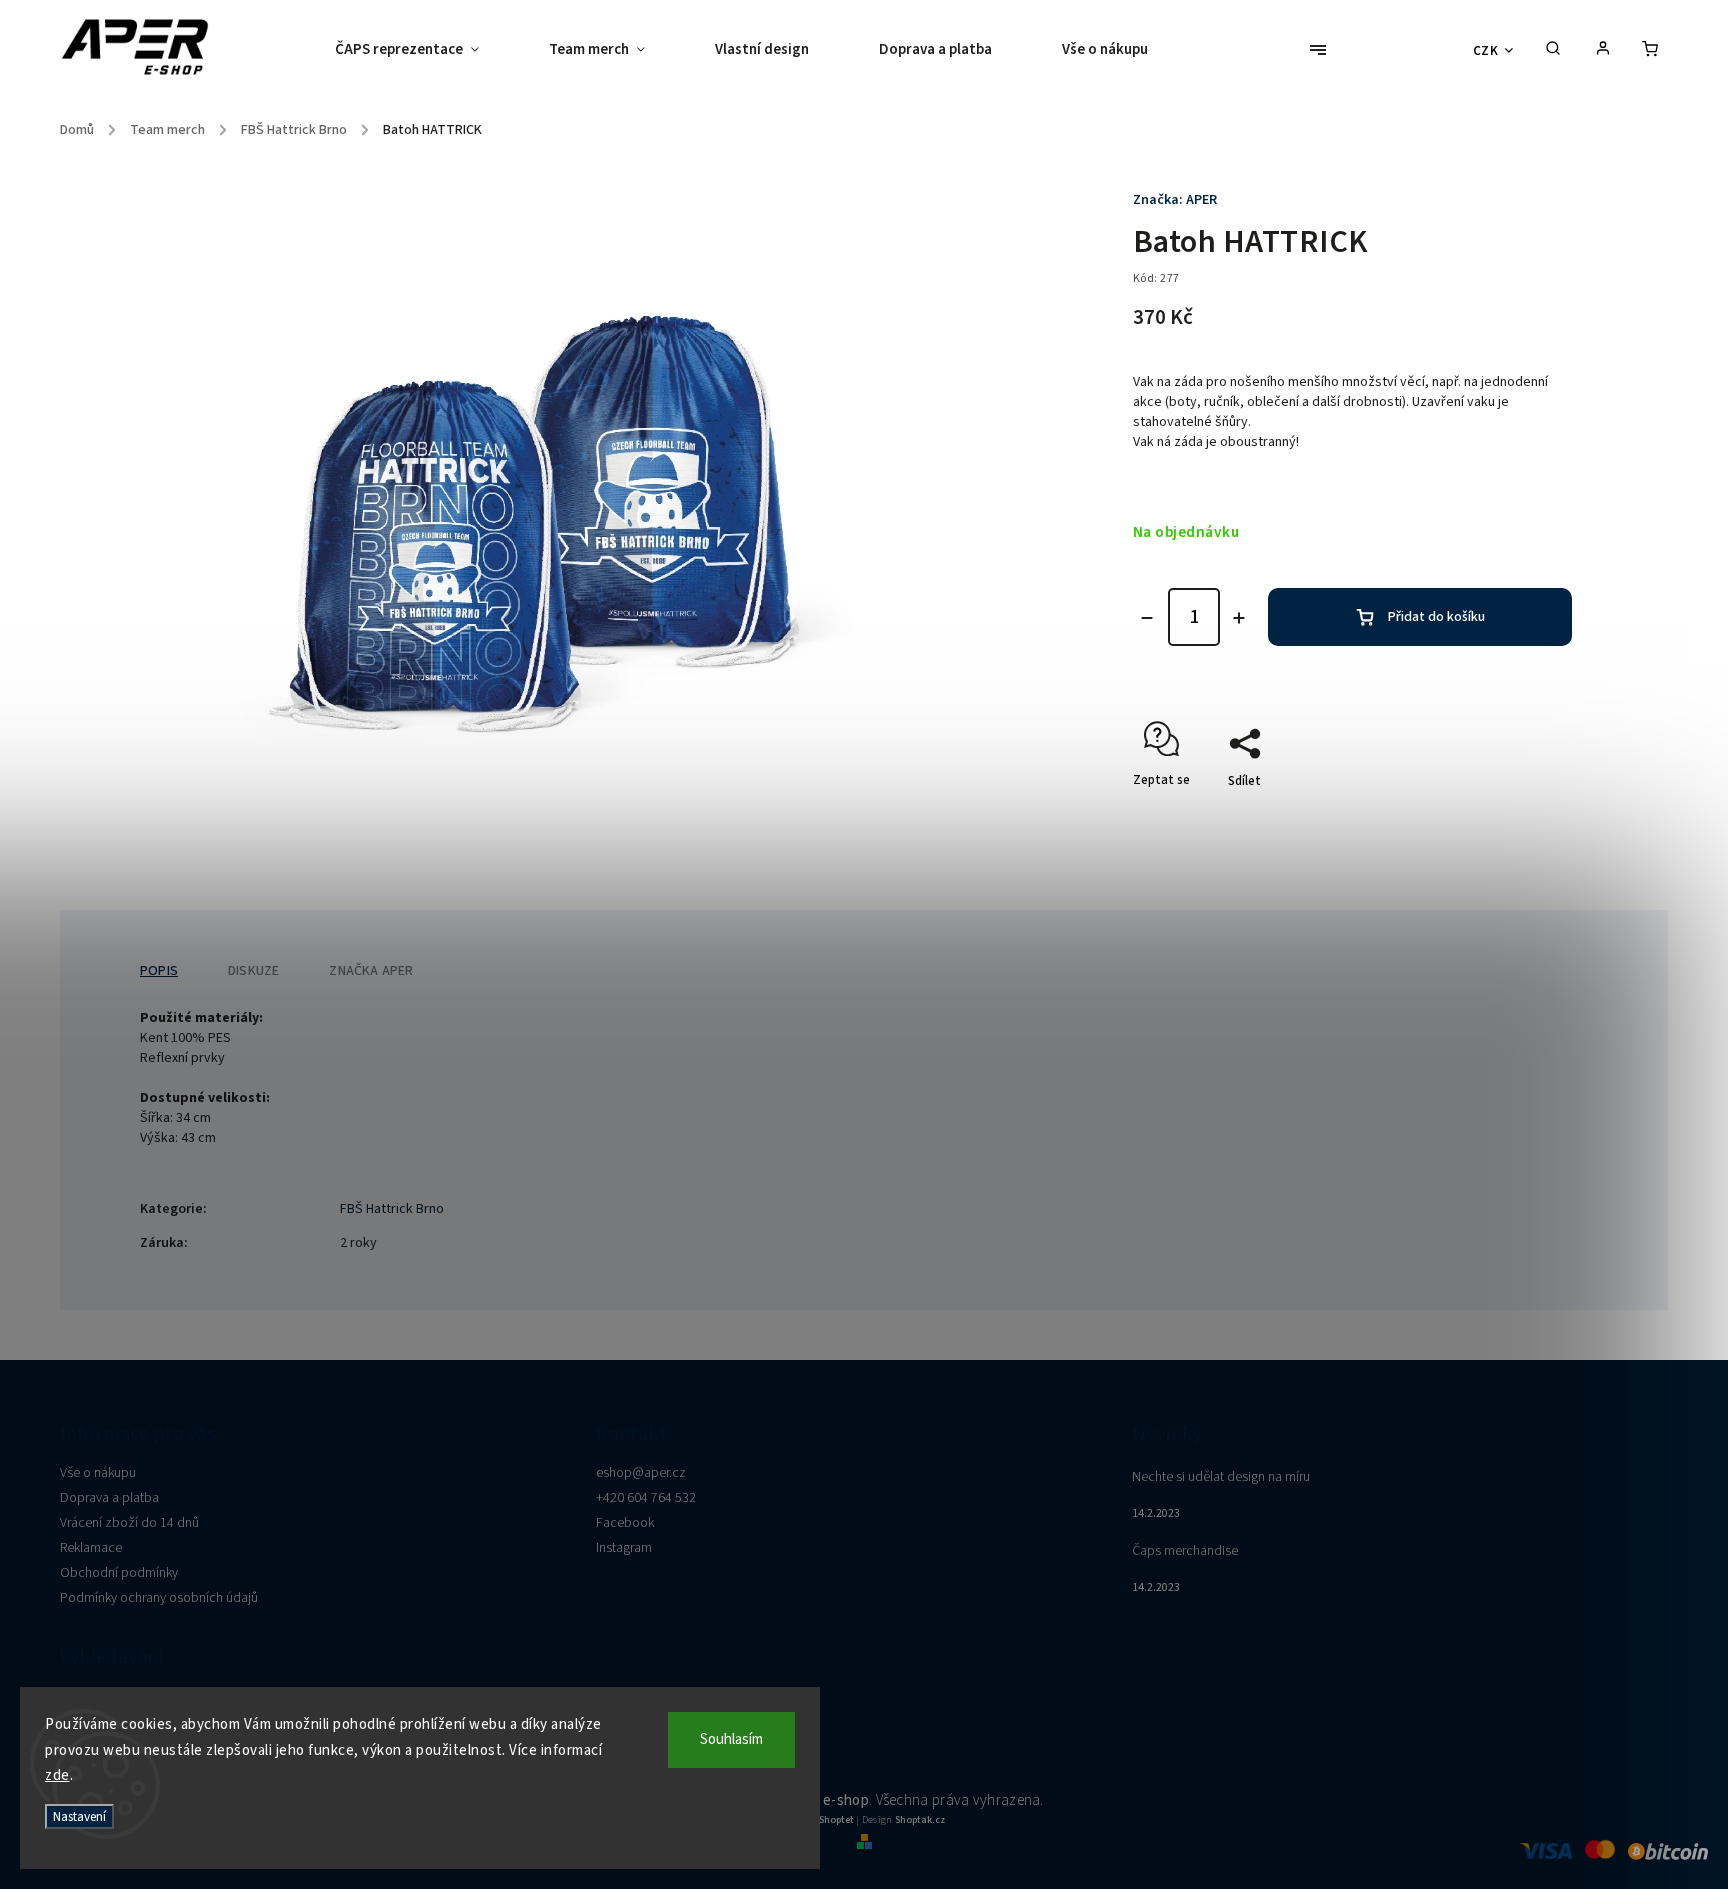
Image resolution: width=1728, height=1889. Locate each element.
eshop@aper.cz (641, 1473)
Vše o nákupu (98, 1473)
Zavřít (1509, 816)
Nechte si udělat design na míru (1221, 1477)
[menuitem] (424, 50)
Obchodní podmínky (119, 1573)
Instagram (624, 1548)
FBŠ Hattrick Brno (392, 1209)
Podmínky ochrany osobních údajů (159, 1598)
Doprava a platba (109, 1498)
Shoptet (836, 1820)
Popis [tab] (159, 971)
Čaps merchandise (1185, 1551)
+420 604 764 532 (646, 1498)
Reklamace (91, 1548)
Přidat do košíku (1436, 617)
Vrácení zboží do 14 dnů (129, 1523)
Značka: (1175, 200)
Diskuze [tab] (253, 971)
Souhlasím (731, 1739)
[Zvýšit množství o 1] (1239, 618)
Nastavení (79, 1816)
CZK (1486, 50)
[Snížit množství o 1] (1147, 618)
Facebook (625, 1523)
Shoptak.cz (920, 1820)
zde (57, 1775)
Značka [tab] (371, 971)
